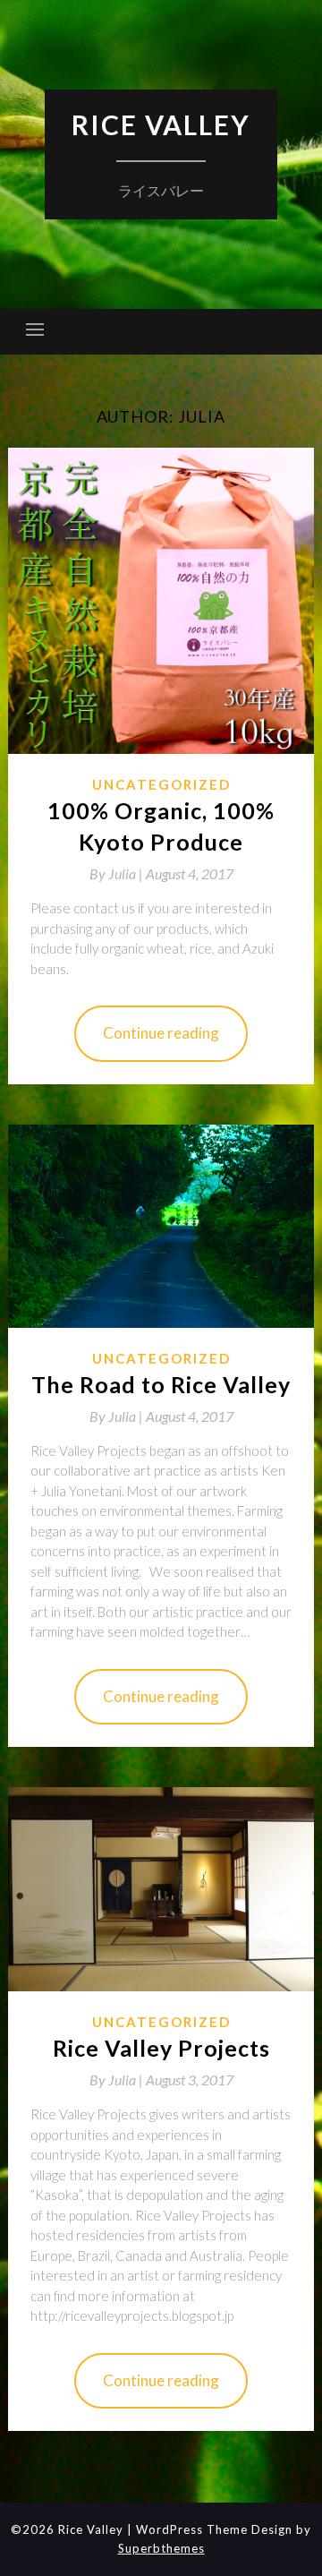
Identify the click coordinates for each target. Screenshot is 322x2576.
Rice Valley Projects (161, 2048)
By (118, 873)
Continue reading (161, 1033)
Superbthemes (161, 2548)
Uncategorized (161, 784)
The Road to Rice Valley (161, 1384)
